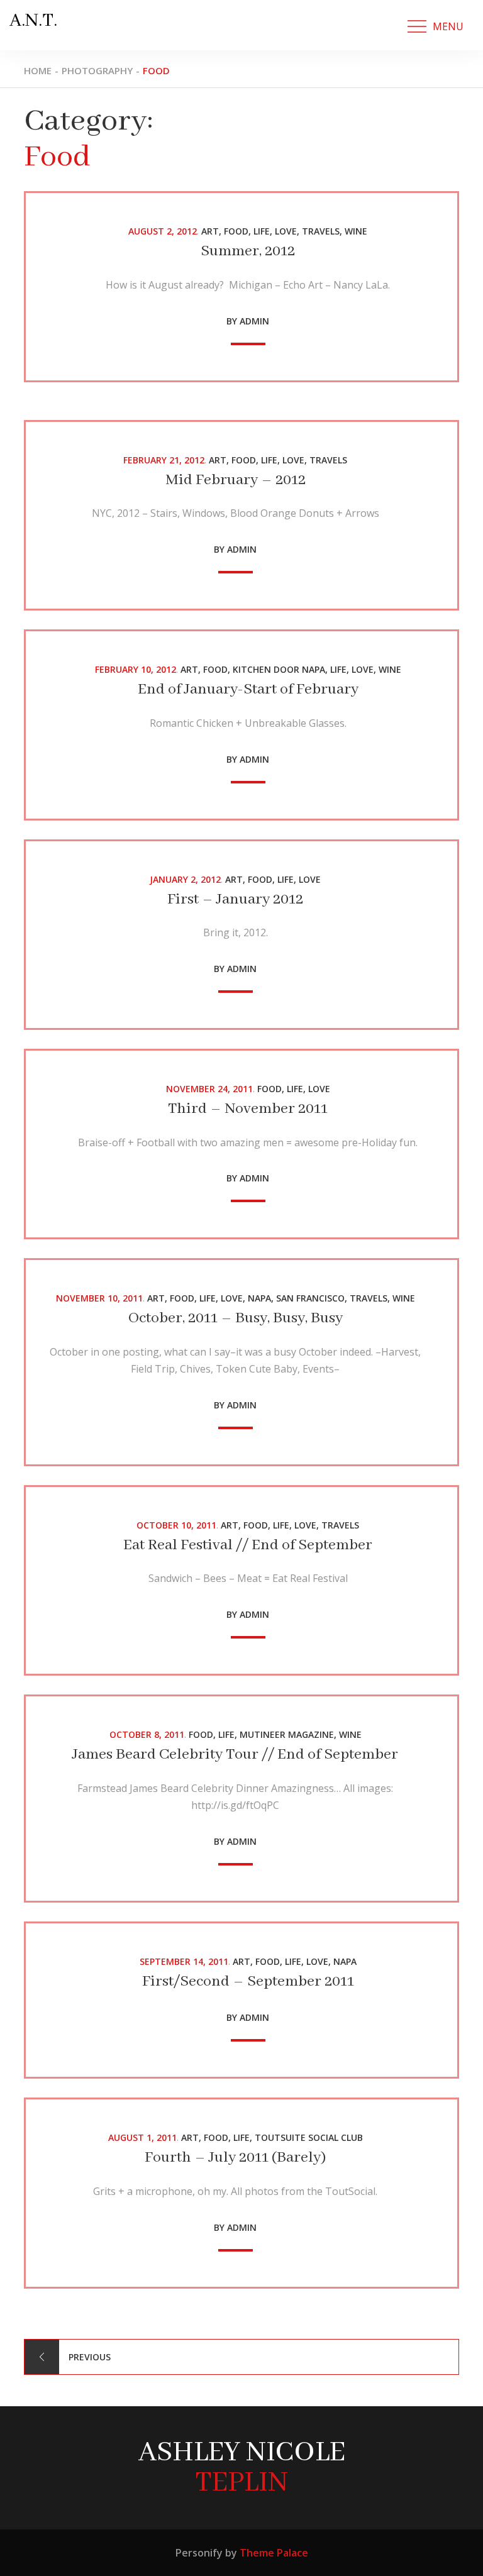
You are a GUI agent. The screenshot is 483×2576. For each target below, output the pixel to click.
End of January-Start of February (248, 689)
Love (286, 231)
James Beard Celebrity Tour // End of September (235, 1755)
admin (254, 321)
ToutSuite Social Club (309, 2137)
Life (262, 231)
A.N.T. (33, 21)
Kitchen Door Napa (279, 669)
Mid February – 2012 (236, 480)
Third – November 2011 (248, 1109)
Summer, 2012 (248, 251)
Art (210, 231)
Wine (356, 231)
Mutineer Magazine (287, 1734)
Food (236, 231)
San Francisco (310, 1298)
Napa (259, 1298)
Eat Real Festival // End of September (248, 1545)
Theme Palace (274, 2553)
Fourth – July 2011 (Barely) (235, 2158)
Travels (321, 231)
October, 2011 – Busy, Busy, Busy (236, 1318)
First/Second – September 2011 (248, 1982)
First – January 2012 (235, 899)
